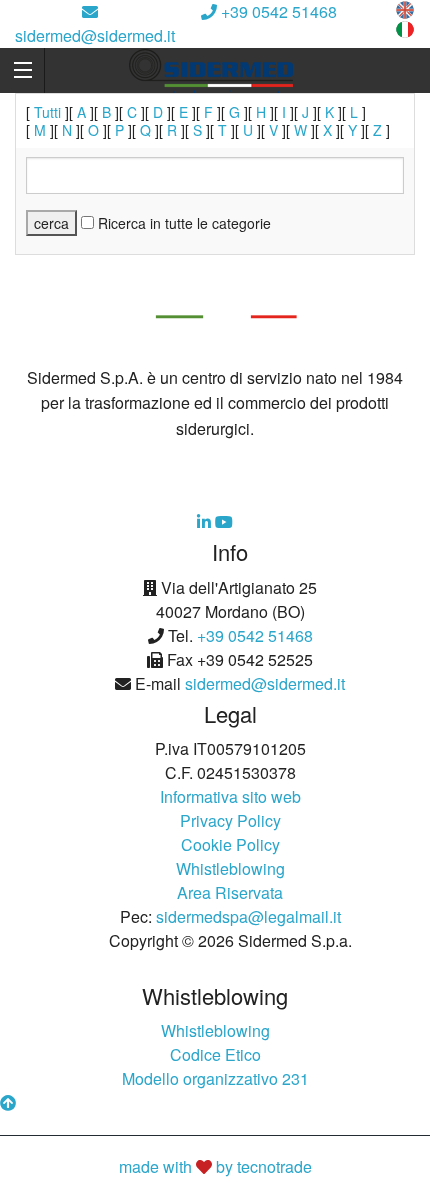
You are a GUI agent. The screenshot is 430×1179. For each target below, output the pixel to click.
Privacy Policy (230, 820)
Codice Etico (215, 1054)
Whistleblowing (230, 868)
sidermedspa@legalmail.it (248, 916)
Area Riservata (230, 892)
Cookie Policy (230, 844)
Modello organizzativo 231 (215, 1078)
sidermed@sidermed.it (95, 35)
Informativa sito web (230, 796)
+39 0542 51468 (277, 11)
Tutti (47, 112)
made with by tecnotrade (215, 1166)
